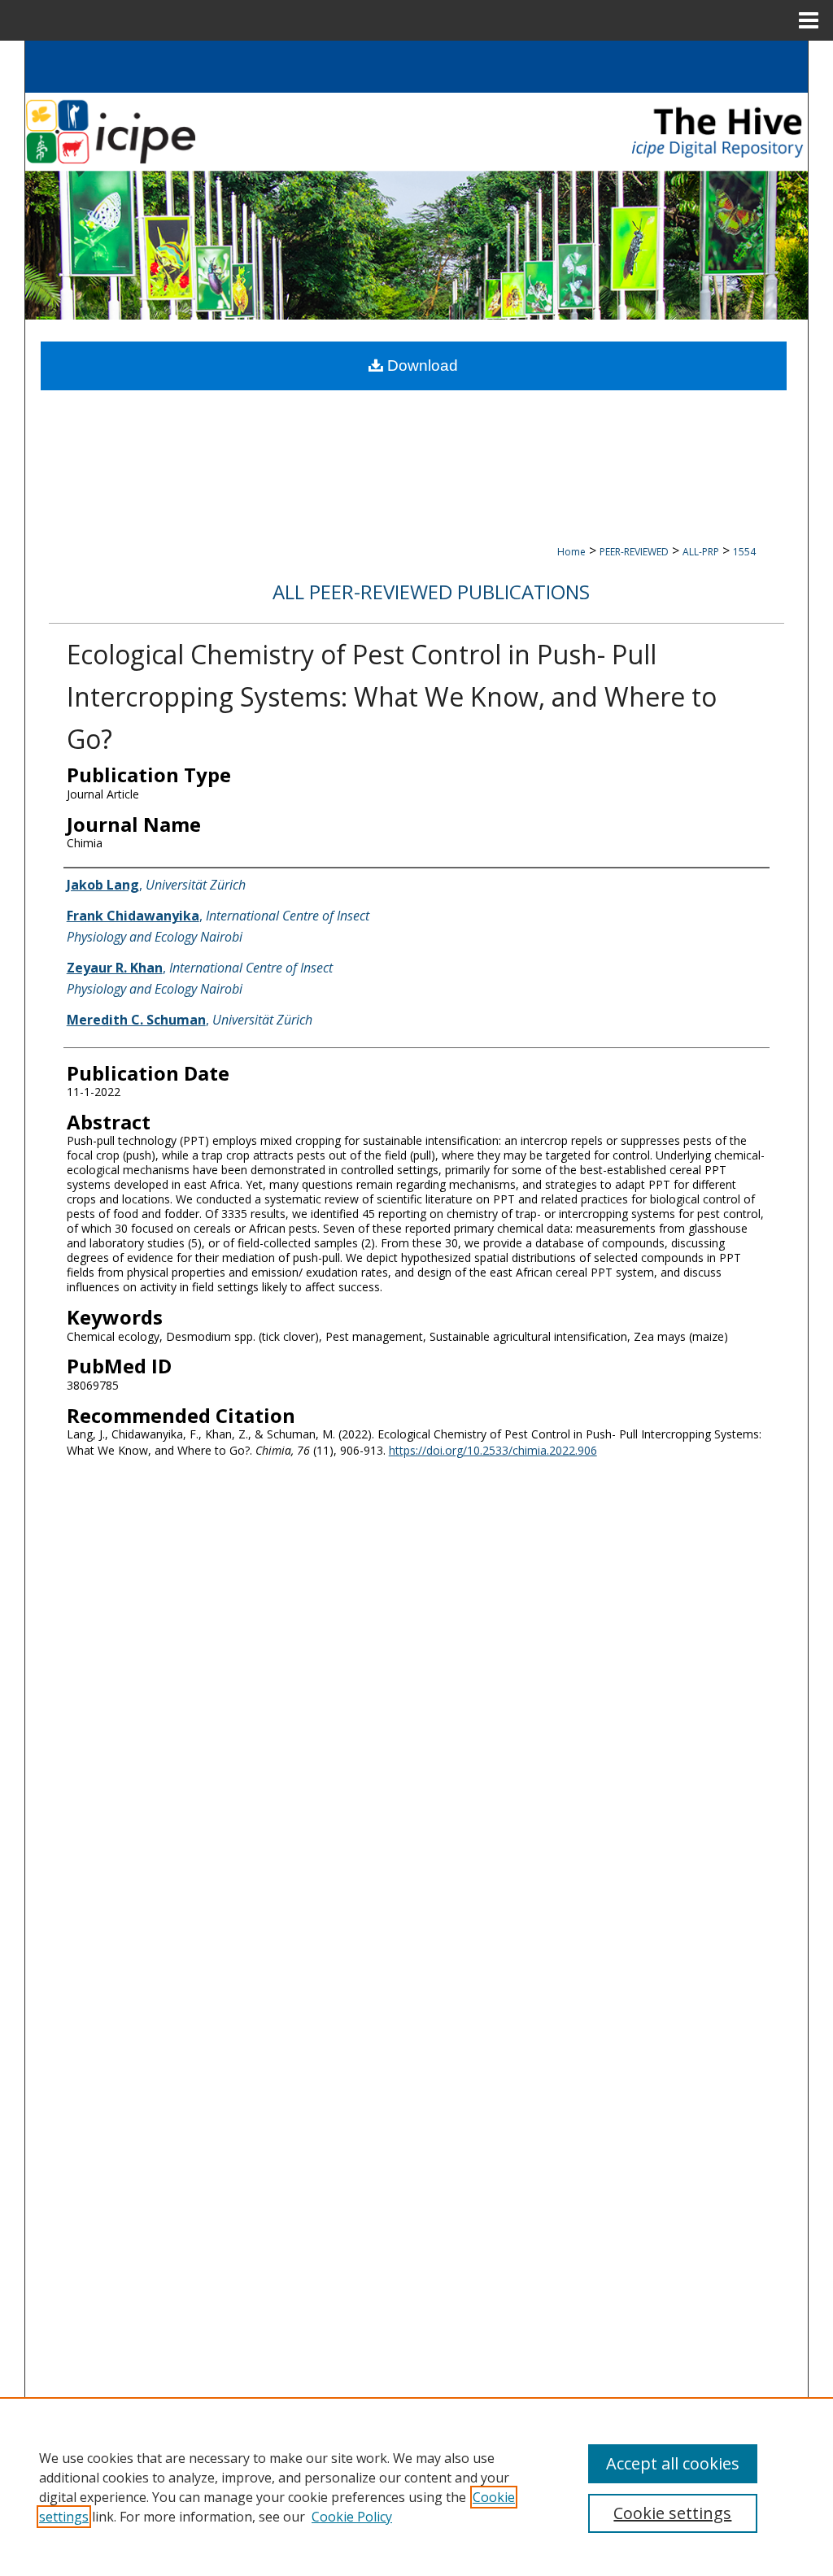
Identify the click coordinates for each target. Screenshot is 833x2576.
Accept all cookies (673, 2463)
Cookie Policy (352, 2517)
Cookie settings (672, 2513)
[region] (416, 2487)
